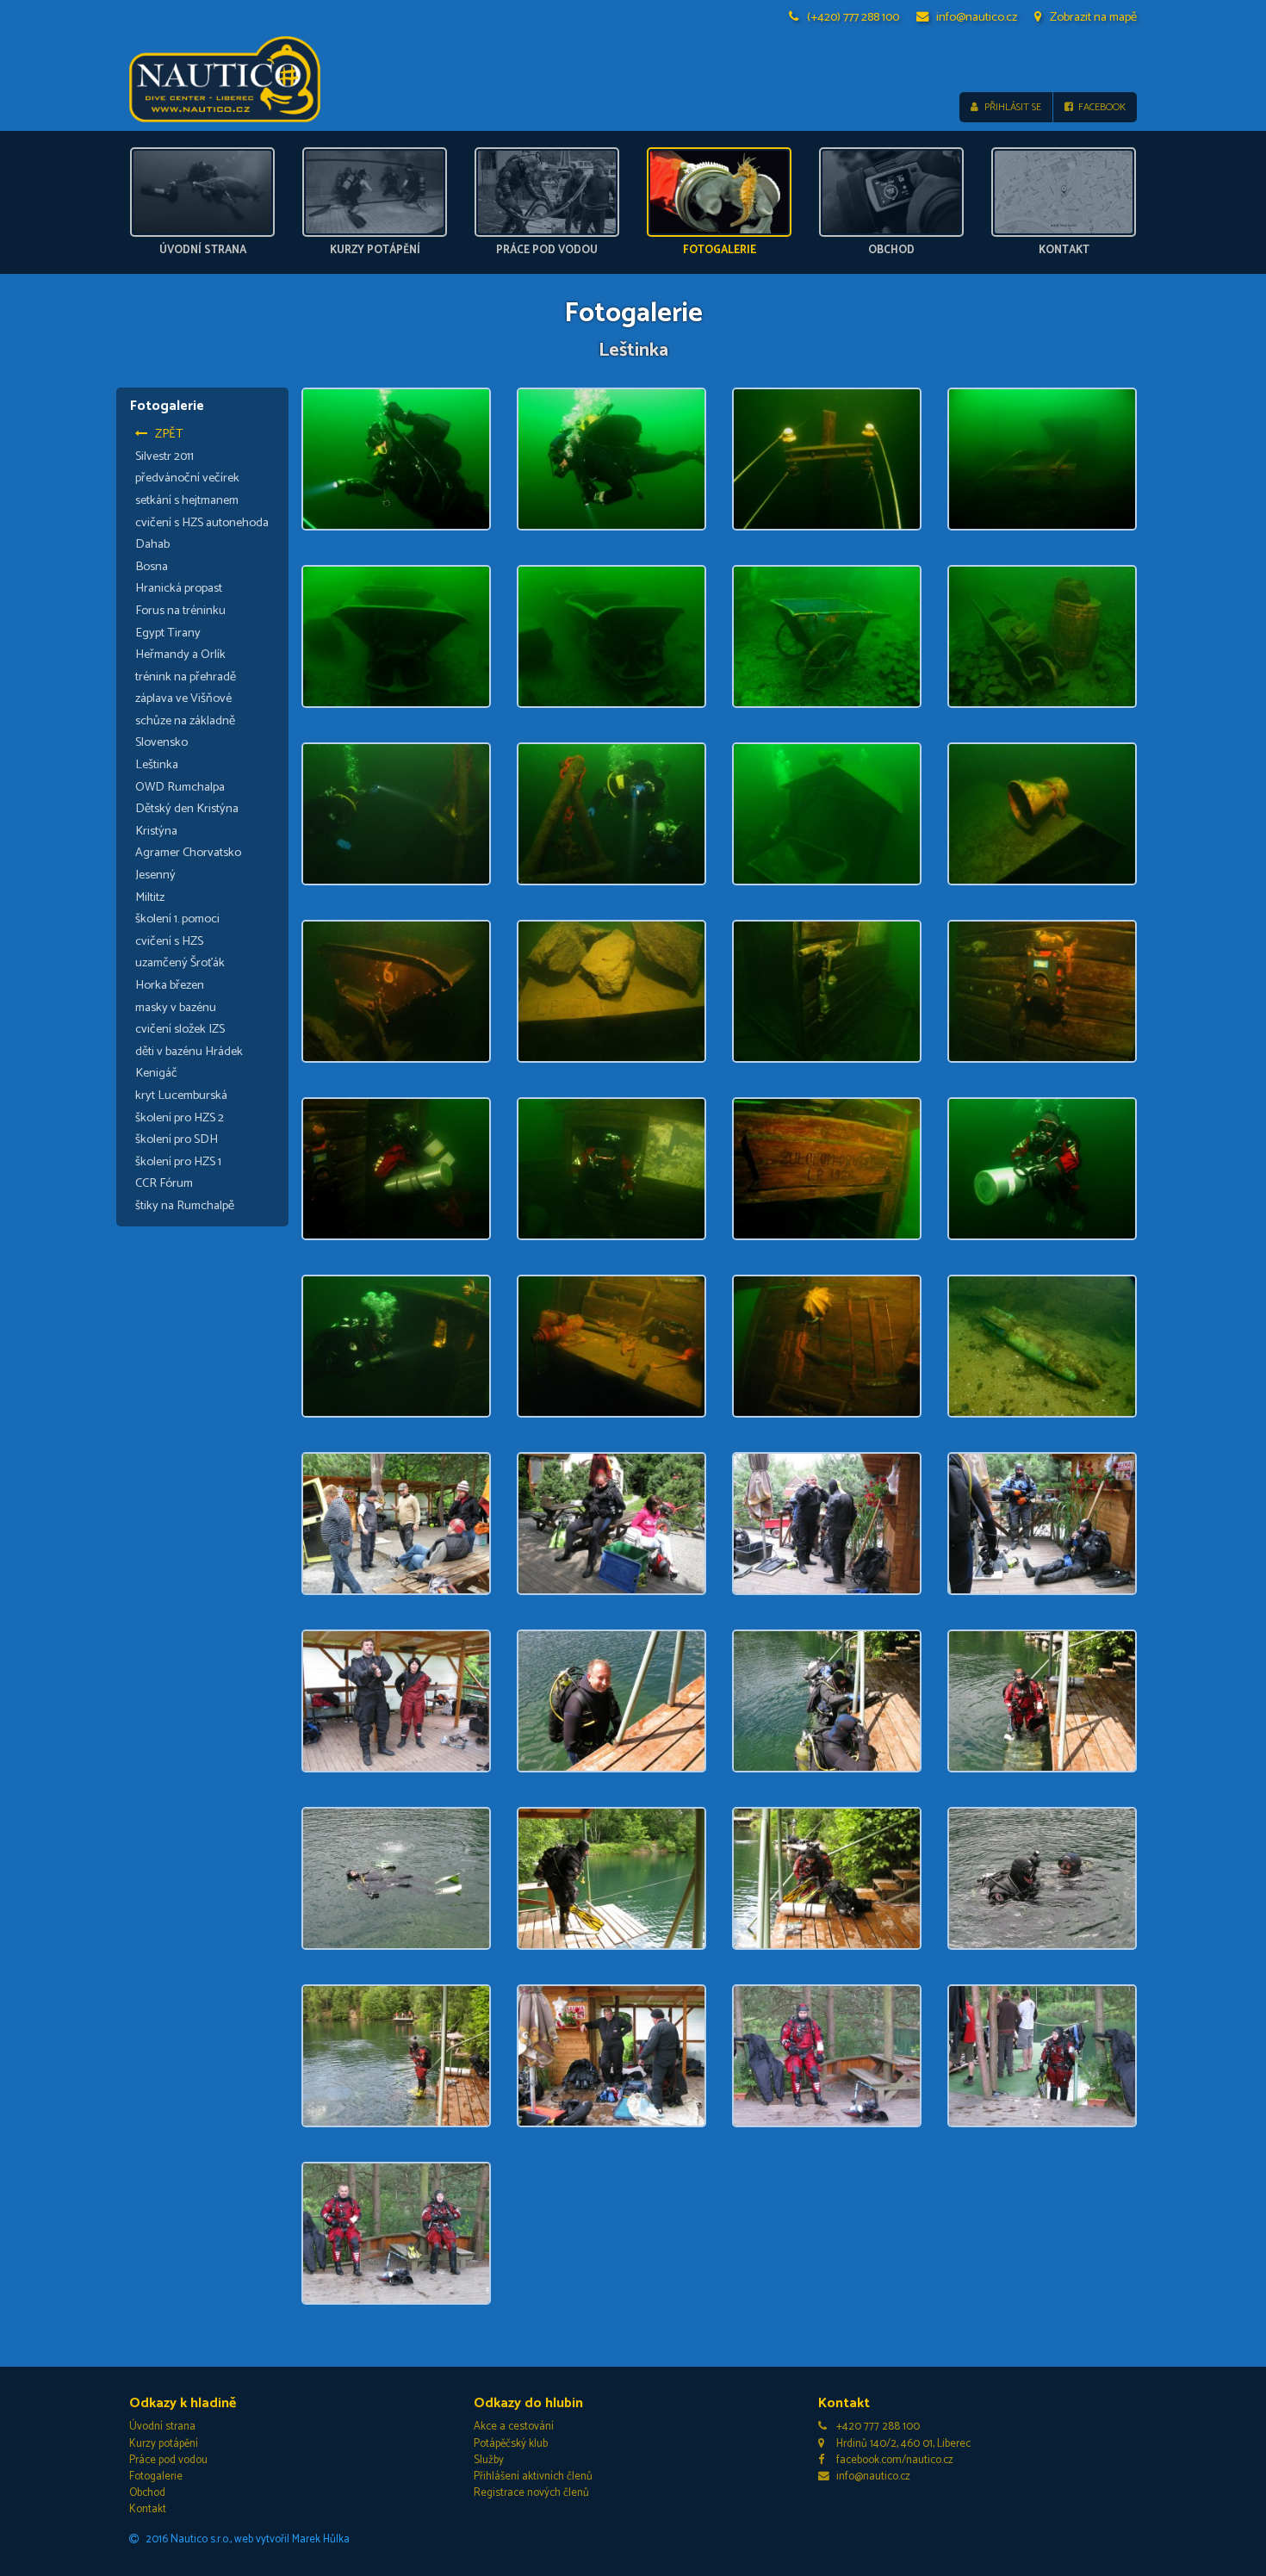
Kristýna (156, 831)
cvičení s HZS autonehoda (202, 523)
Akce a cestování (514, 2427)
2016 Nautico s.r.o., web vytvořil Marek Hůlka (248, 2539)
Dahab (152, 544)
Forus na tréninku (180, 611)
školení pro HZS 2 (180, 1118)
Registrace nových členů (531, 2493)
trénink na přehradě (186, 677)
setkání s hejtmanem (187, 500)
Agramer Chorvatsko (188, 853)
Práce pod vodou (168, 2460)
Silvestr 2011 (164, 456)
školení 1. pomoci (177, 919)
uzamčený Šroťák (180, 963)
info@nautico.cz (977, 17)
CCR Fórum (164, 1183)
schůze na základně (185, 721)
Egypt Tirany (168, 633)
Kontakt (148, 2509)
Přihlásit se (1013, 107)
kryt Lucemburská (181, 1096)
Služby (489, 2460)
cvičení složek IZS (180, 1029)
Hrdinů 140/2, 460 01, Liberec (903, 2444)
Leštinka (157, 765)
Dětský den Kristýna (187, 809)
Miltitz (150, 897)
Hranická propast (179, 588)
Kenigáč (156, 1073)
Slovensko (161, 742)
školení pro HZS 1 (178, 1162)
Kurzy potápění (164, 2444)
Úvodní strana (162, 2427)
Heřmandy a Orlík (180, 655)
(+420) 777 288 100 (853, 17)
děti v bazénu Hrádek (189, 1052)
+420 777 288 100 (878, 2427)
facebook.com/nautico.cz (895, 2460)
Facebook (1102, 107)
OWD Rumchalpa (180, 787)
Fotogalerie (156, 2477)
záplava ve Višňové (183, 698)
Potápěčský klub (511, 2444)
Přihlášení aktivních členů (533, 2477)
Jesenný (155, 875)
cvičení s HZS (169, 941)
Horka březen (170, 985)
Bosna (152, 567)
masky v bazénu (176, 1008)
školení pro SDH (177, 1139)
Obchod (147, 2493)
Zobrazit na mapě (1093, 17)
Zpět (169, 434)
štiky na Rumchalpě (185, 1206)
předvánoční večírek (187, 478)
